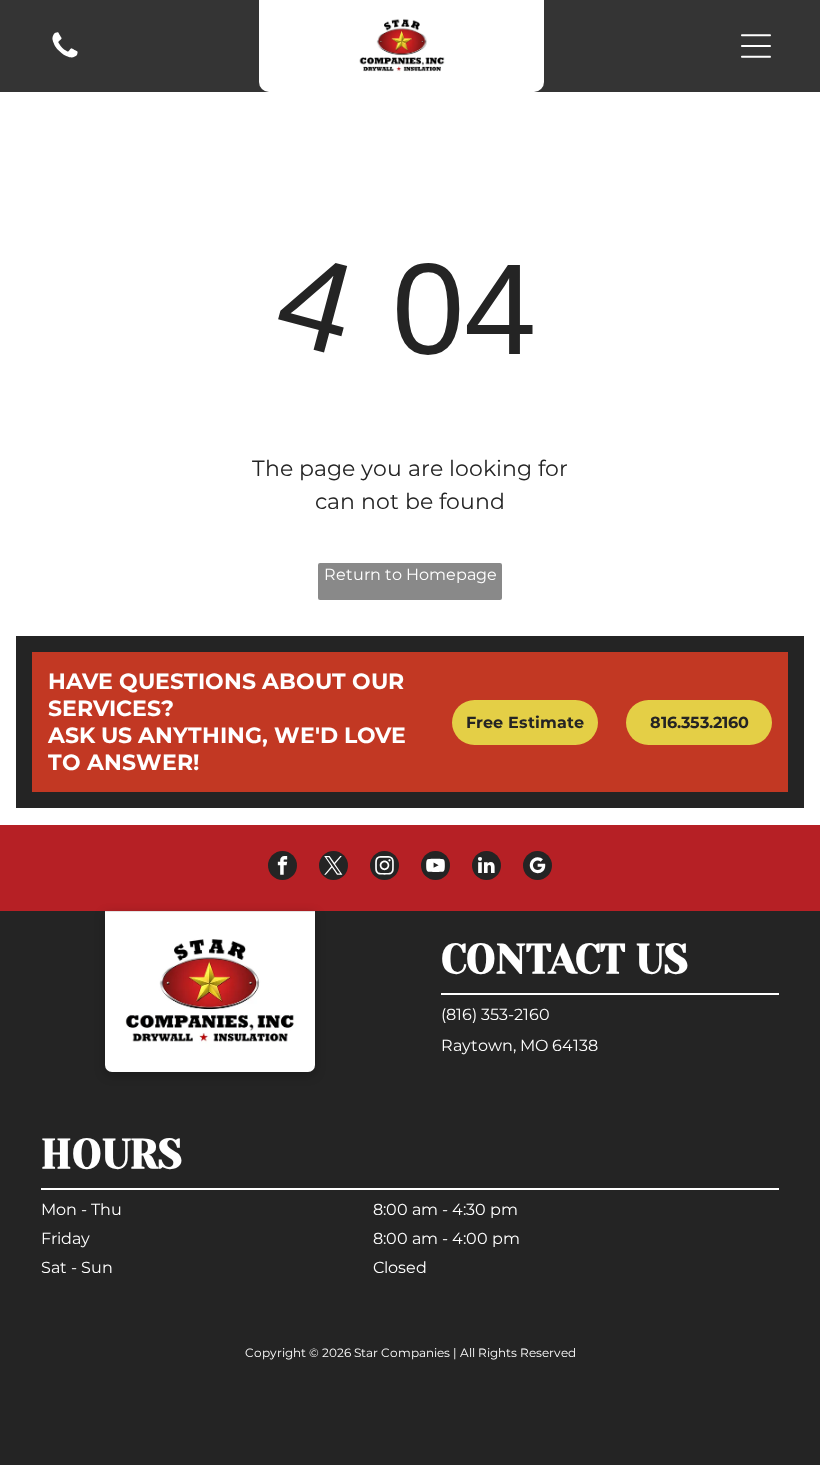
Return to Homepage (410, 574)
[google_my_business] (537, 868)
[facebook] (282, 868)
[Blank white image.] (65, 56)
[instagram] (384, 868)
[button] (756, 46)
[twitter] (333, 868)
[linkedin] (486, 868)
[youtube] (435, 868)
